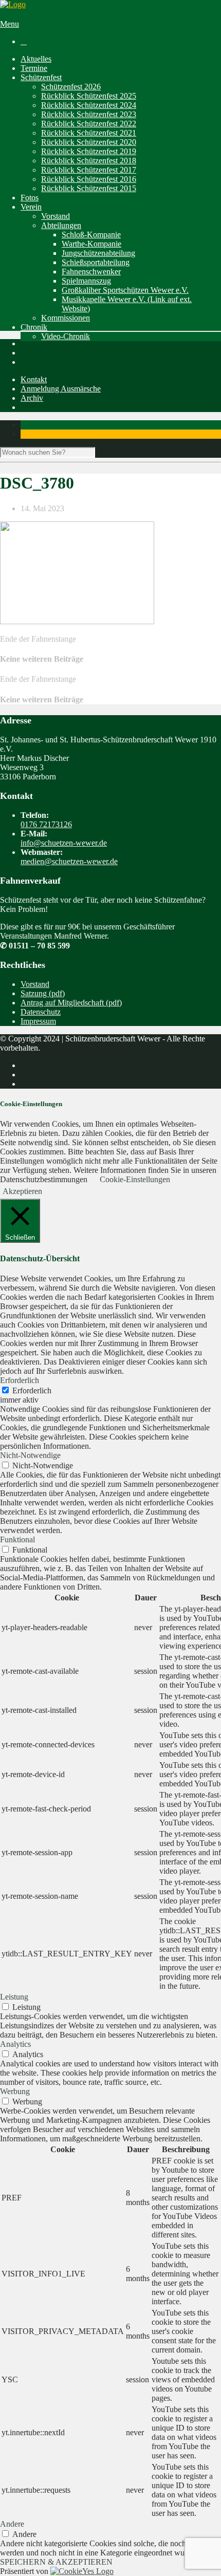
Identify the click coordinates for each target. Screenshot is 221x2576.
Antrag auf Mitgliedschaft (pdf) (71, 1003)
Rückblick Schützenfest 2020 (89, 142)
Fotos (30, 198)
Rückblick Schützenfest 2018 (89, 161)
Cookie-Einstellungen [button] (135, 1179)
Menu (10, 24)
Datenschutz (41, 1012)
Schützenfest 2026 (71, 87)
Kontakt (34, 379)
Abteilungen (61, 225)
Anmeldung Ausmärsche (61, 389)
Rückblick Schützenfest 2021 (89, 133)
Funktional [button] (17, 1539)
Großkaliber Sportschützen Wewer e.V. (125, 290)
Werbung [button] (15, 2091)
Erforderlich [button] (20, 1380)
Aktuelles (36, 59)
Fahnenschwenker (91, 272)
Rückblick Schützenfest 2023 (89, 114)
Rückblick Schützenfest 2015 (89, 188)
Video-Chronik (66, 336)
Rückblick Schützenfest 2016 (89, 179)
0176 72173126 (46, 824)
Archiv (32, 398)
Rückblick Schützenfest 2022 (89, 124)
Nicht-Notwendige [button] (30, 1455)
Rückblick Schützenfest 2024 (89, 105)
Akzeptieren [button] (22, 1191)
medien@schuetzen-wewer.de (69, 861)
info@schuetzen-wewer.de (64, 843)
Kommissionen (66, 318)
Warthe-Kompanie (91, 244)
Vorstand (56, 216)
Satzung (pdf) (43, 993)
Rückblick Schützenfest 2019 (89, 151)
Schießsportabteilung (96, 262)
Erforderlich (32, 1390)
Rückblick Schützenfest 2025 (89, 96)
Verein (31, 207)
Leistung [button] (14, 1997)
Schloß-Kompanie (91, 235)
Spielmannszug (86, 281)
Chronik (34, 327)
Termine (34, 68)
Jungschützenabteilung (98, 253)
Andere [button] (12, 2524)
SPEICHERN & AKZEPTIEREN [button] (56, 2562)
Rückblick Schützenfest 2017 (89, 170)
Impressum (38, 1021)
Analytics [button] (15, 2044)
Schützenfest (41, 77)
